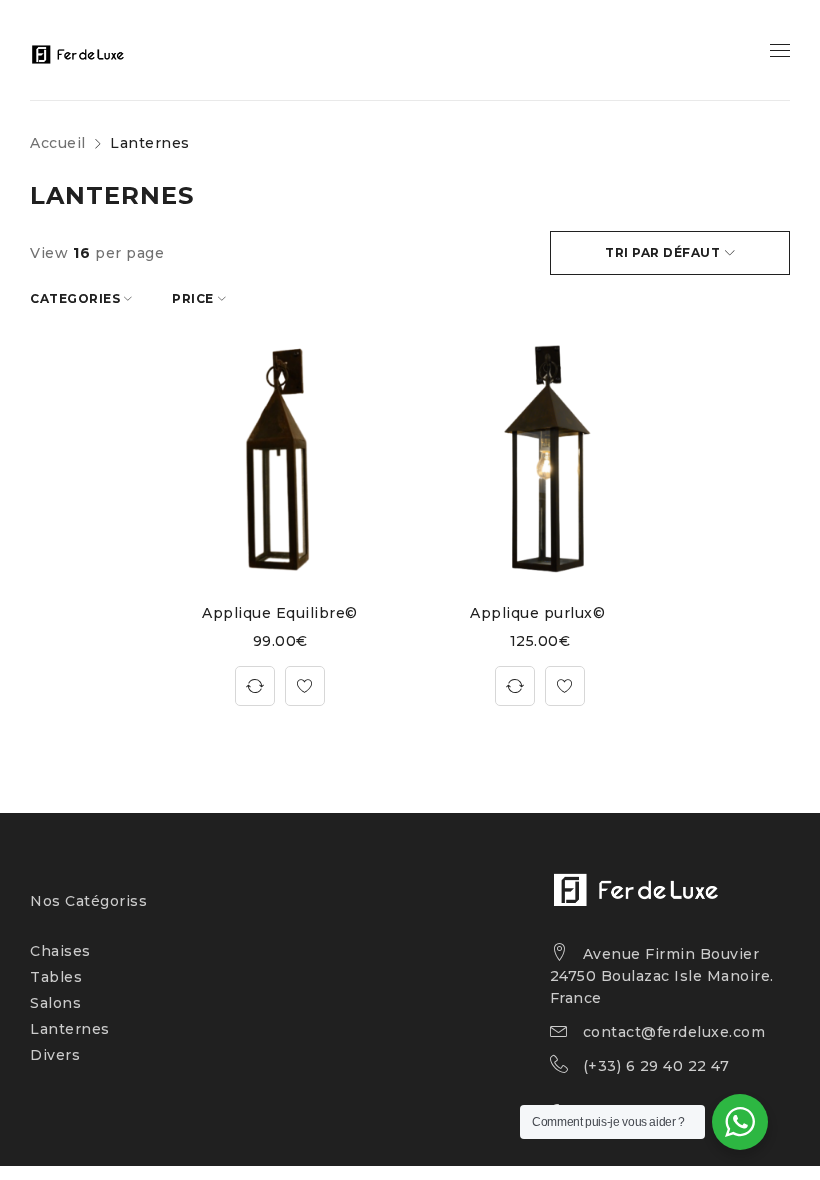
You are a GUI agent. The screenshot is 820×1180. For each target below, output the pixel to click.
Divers (55, 1055)
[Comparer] (255, 686)
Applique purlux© (540, 613)
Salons (55, 1003)
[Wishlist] (305, 686)
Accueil (58, 143)
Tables (56, 977)
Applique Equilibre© (280, 613)
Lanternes (70, 1029)
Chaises (60, 951)
